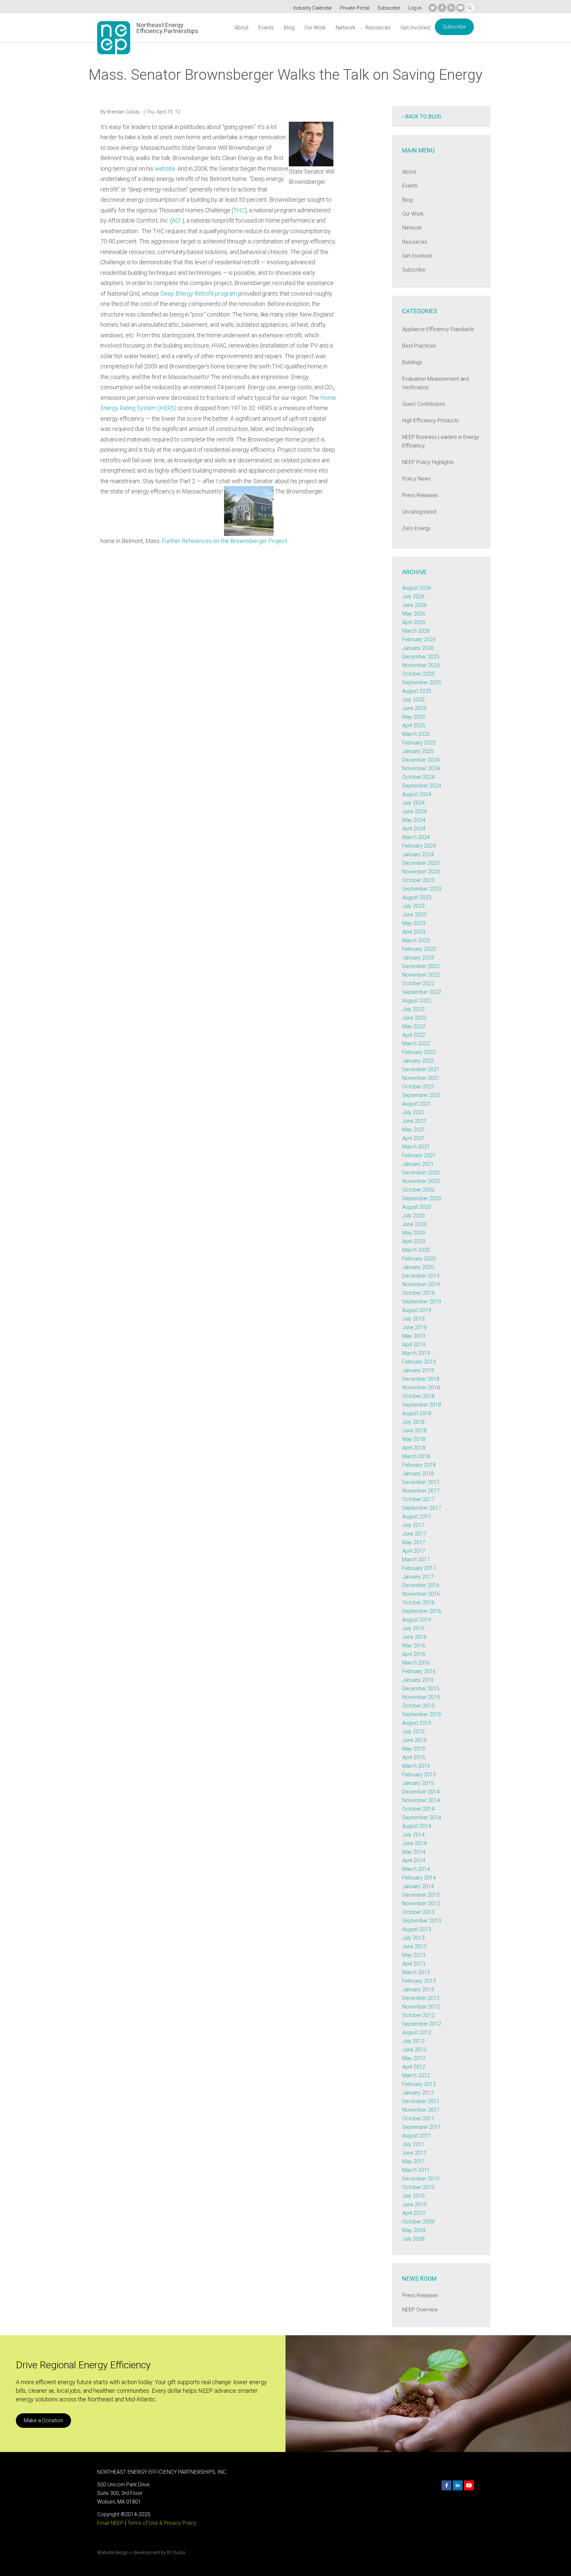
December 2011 (421, 2101)
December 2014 (421, 1792)
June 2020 (414, 1224)
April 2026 (414, 622)
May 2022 (414, 1026)
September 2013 (422, 1921)
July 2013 (413, 1938)
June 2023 (414, 915)
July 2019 (413, 1319)
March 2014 (416, 1869)
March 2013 (416, 1972)
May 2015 (414, 1749)
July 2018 (413, 1422)
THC (239, 210)
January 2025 (418, 751)
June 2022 (414, 1018)
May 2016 (414, 1646)
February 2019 (419, 1362)
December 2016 (421, 1585)
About (242, 28)
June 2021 (414, 1121)
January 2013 (418, 1989)
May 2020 (414, 1233)
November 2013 (421, 1903)
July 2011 (413, 2144)
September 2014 (422, 1817)
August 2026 (417, 588)
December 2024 (421, 760)
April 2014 (414, 1860)
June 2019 (414, 1327)
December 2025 (421, 657)
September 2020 (422, 1198)
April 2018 (414, 1448)
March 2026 (416, 631)
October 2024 (418, 777)
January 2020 (418, 1267)
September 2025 (422, 682)
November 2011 (421, 2110)
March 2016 (416, 1663)
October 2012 (418, 2015)
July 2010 (413, 2196)
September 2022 (422, 992)
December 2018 (421, 1379)
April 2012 (414, 2067)
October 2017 (418, 1499)
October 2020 (418, 1190)
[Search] (470, 8)
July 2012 (413, 2041)
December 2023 (421, 863)
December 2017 (421, 1482)
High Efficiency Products (430, 421)
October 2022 (418, 983)
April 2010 (414, 2213)
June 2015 (414, 1740)
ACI (176, 220)
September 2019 (422, 1302)
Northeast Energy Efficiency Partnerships (167, 28)
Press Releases (420, 495)
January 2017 (418, 1577)
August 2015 (417, 1723)
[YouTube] (460, 8)
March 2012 (416, 2075)
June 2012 (414, 2050)
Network (346, 28)
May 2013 (414, 1955)
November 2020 (421, 1181)
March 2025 (416, 734)
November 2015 (421, 1697)
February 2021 (419, 1155)
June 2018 (414, 1431)
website (165, 169)
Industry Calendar (313, 8)
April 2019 (414, 1345)
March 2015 (416, 1766)
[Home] (114, 38)
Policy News (417, 479)
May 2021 (414, 1130)
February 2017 (419, 1568)
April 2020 (414, 1241)
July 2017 (413, 1525)
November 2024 (421, 768)
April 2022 (414, 1035)
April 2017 (414, 1551)
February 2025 (419, 743)
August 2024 (417, 794)
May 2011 (414, 2161)
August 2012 (417, 2032)
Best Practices (419, 346)
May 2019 (414, 1336)
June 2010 (414, 2204)
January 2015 (418, 1783)
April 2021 (414, 1138)
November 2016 (421, 1594)
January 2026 (418, 648)
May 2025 (414, 717)
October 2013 (418, 1912)
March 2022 (416, 1044)
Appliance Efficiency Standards (438, 329)
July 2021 (413, 1112)
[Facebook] (442, 8)
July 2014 (413, 1835)
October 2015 (418, 1706)
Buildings (412, 362)
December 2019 (421, 1276)
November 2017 (421, 1491)
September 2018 (422, 1405)
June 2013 (414, 1946)
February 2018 (419, 1465)
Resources (378, 28)
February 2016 (419, 1671)
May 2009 (414, 2230)
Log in (415, 8)
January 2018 (418, 1474)
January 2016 (418, 1680)
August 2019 (417, 1310)
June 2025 (414, 708)
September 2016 (422, 1611)
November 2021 (421, 1078)
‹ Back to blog (422, 117)
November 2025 (421, 665)
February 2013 (419, 1981)
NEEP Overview (420, 2310)
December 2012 (421, 1998)
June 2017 (414, 1534)
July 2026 (413, 596)
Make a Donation (43, 2420)
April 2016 (414, 1654)
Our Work (315, 28)
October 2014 (418, 1809)
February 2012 (419, 2084)
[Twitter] (433, 8)
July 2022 (413, 1009)
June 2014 (414, 1843)
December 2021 (421, 1069)
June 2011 (414, 2153)
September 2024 (422, 786)
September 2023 (422, 889)
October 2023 (418, 880)
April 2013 (414, 1964)
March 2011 (416, 2170)
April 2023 (414, 932)
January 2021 (418, 1164)
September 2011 (422, 2127)
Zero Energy (416, 528)
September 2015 (422, 1714)
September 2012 (422, 2024)
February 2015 (419, 1774)
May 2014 (414, 1852)
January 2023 (418, 958)
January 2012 (418, 2093)
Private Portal (355, 8)
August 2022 (417, 1001)
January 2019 (418, 1370)
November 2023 (421, 872)
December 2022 (421, 966)
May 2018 (414, 1439)
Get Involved (415, 28)
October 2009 (418, 2222)
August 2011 (417, 2136)
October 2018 (418, 1396)
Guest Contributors (424, 404)
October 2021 (418, 1087)
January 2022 (418, 1061)
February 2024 (419, 846)
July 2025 (413, 700)
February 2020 (419, 1259)
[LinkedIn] (451, 8)
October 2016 (418, 1603)
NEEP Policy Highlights (428, 462)
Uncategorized (419, 512)
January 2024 (418, 854)
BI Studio (176, 2553)
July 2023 (413, 906)
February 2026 (419, 639)
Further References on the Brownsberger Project (225, 541)
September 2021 (422, 1095)
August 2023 (417, 897)
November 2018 (421, 1388)
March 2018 (416, 1456)
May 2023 (414, 923)
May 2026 (414, 614)
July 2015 (413, 1731)
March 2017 (416, 1560)
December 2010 (421, 2179)
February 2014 (419, 1878)
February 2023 (419, 949)
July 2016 (413, 1628)
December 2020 (421, 1173)
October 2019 (418, 1293)
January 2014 (418, 1886)
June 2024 (414, 811)
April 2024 (414, 829)
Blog (289, 28)
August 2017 (417, 1517)
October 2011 (418, 2118)
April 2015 (414, 1757)
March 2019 (416, 1353)
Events (266, 28)
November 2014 (421, 1800)
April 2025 (414, 725)
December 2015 (421, 1689)
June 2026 (414, 605)
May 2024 (414, 820)
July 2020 (413, 1216)
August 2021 (417, 1104)
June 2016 (414, 1637)
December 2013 (421, 1895)
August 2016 (417, 1620)
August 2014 (417, 1826)
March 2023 (416, 940)
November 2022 (421, 975)
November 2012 (421, 2007)
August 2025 (417, 691)
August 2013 (417, 1929)
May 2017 (414, 1542)
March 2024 (416, 837)
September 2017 (422, 1508)
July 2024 (413, 803)
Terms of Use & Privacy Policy (162, 2523)
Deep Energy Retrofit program (199, 294)
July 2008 (413, 2239)
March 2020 (416, 1250)
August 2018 (417, 1413)
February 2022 (419, 1052)
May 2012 (414, 2058)
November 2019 (421, 1284)
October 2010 (418, 2187)
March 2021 (416, 1147)
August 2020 (417, 1207)
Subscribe (389, 8)
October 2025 (418, 674)
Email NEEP (110, 2523)
